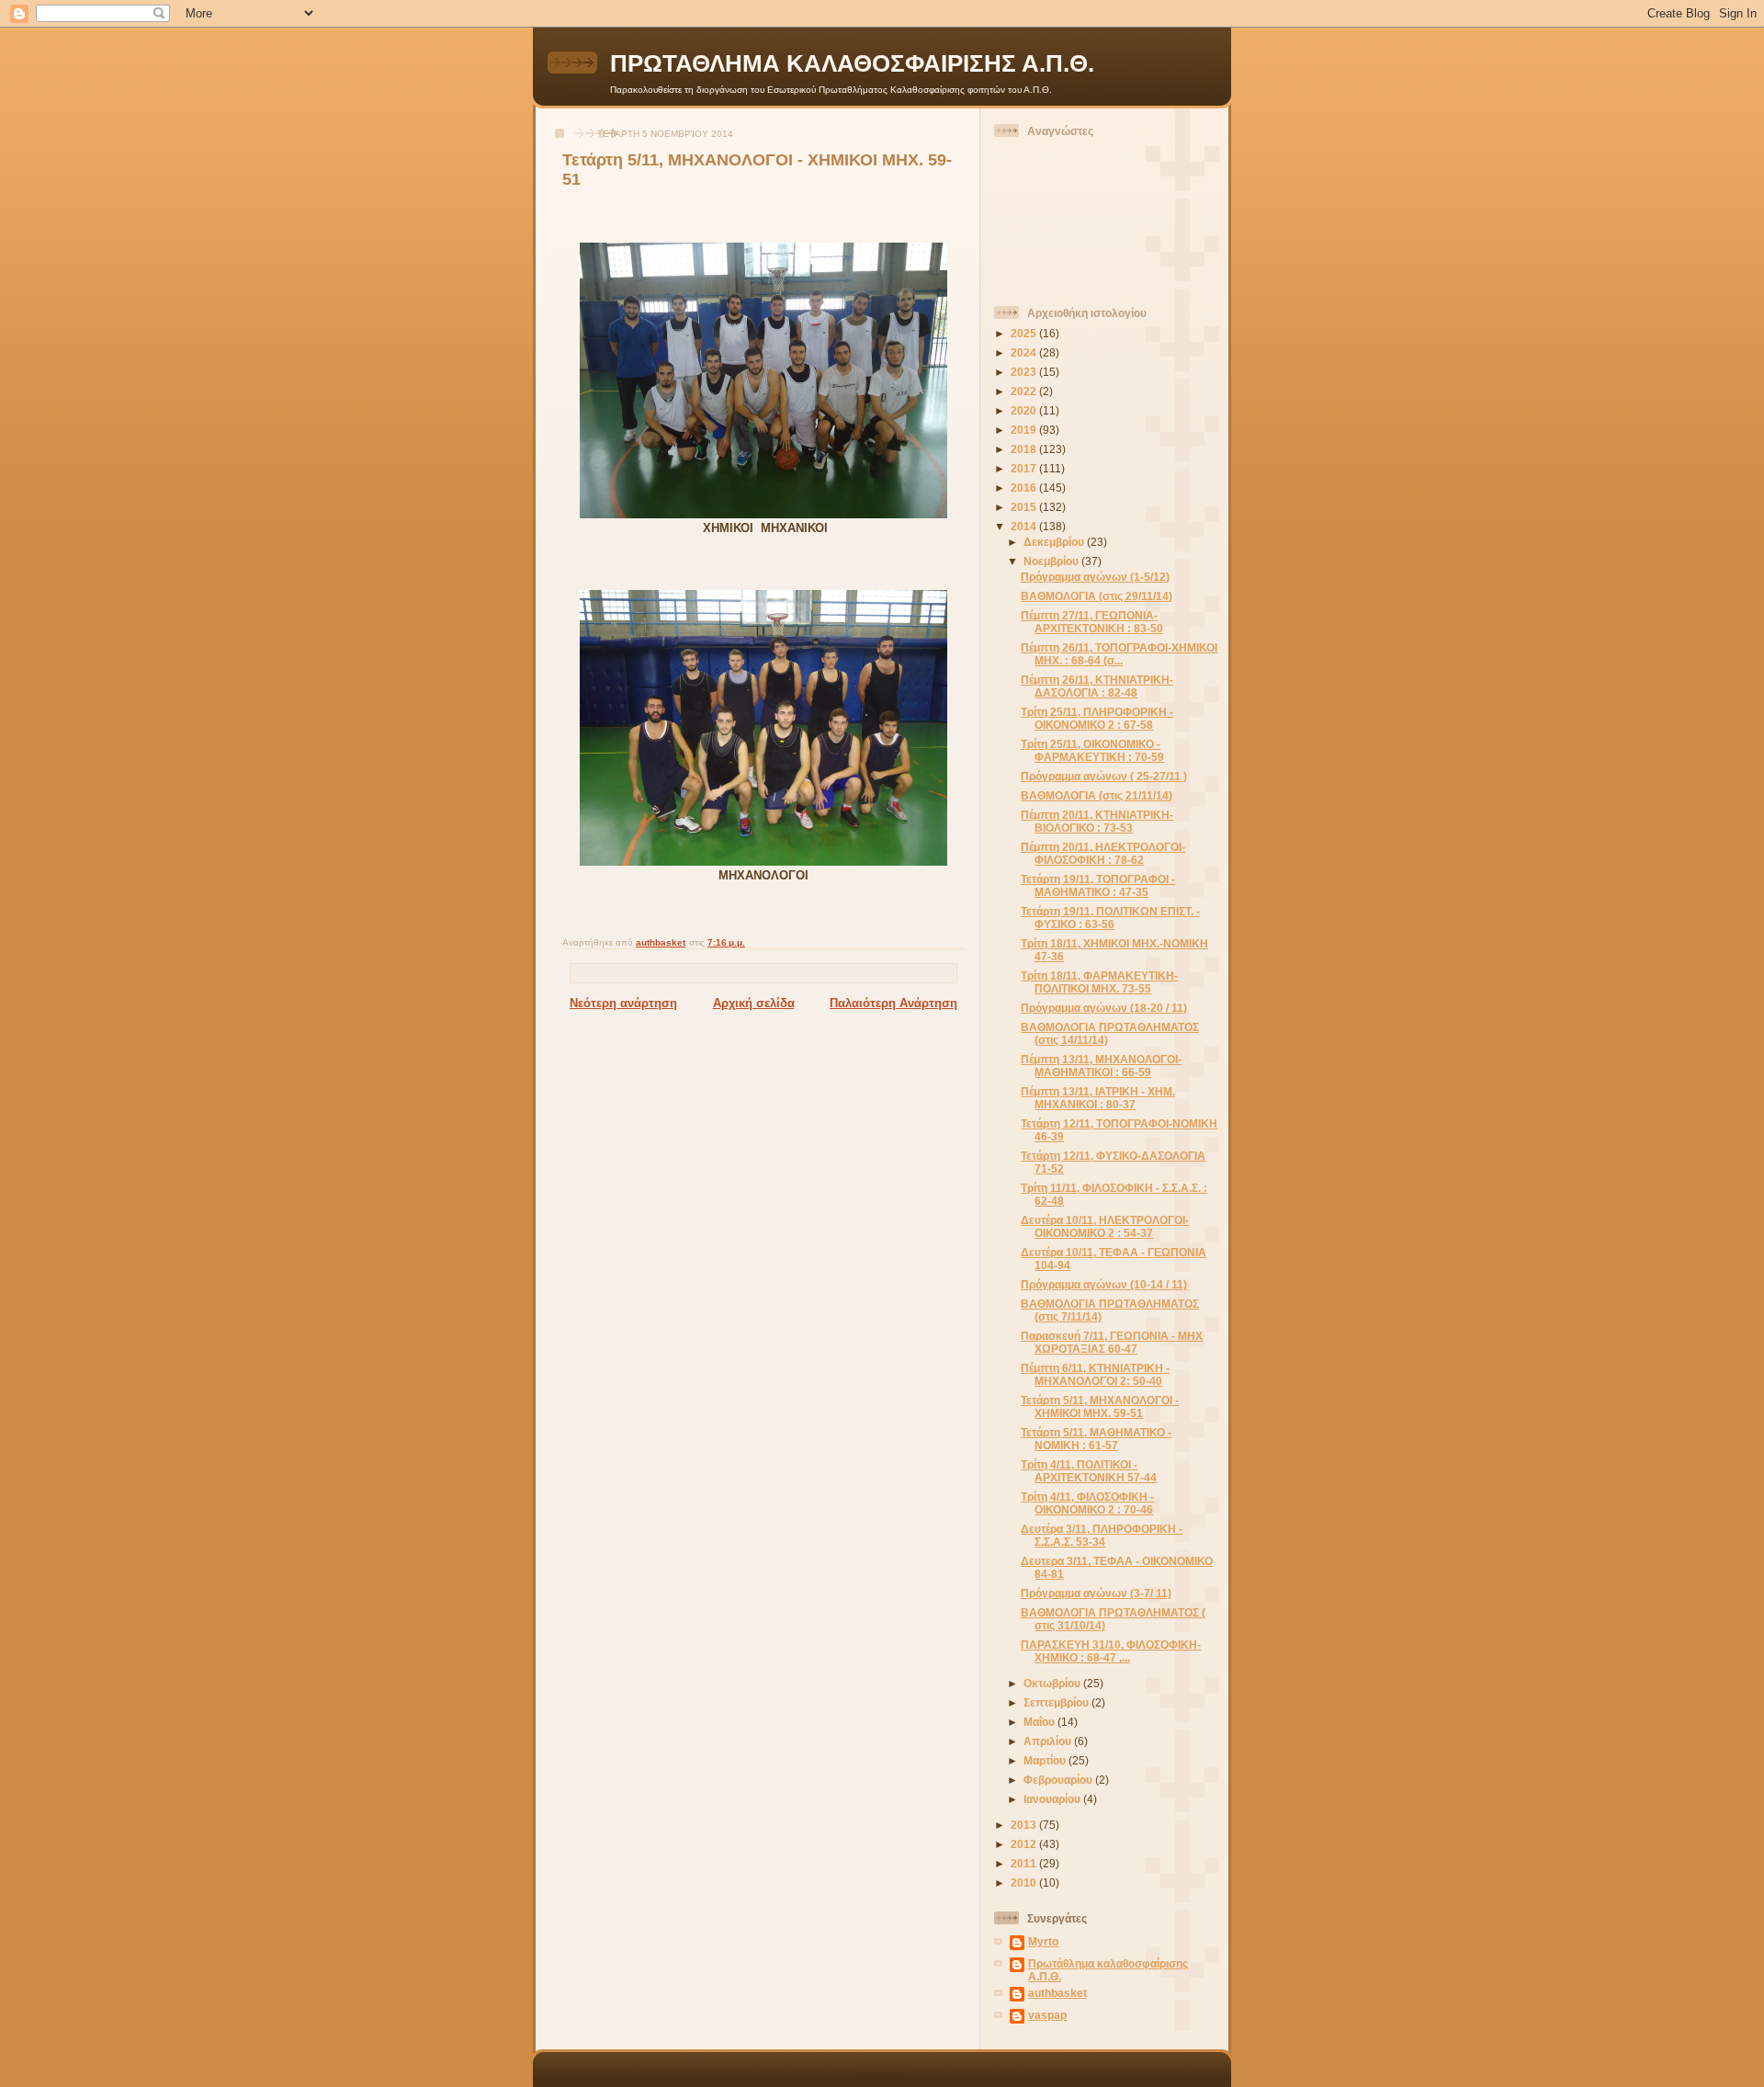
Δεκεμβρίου (1055, 542)
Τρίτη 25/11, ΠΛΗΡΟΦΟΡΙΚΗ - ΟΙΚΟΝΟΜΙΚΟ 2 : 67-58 (1097, 718)
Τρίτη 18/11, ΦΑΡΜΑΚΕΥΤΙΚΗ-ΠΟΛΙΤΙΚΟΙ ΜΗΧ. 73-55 (1099, 982)
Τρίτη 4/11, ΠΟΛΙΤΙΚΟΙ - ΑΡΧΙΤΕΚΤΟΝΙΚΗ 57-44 (1089, 1471)
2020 (1025, 410)
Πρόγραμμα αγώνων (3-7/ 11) (1096, 1593)
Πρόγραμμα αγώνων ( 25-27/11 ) (1104, 776)
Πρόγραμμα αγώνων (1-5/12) (1095, 577)
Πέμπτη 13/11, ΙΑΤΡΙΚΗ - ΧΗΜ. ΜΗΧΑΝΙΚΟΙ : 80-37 (1098, 1098)
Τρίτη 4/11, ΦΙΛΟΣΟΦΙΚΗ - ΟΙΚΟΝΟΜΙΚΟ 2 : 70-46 (1087, 1503)
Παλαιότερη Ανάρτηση (893, 1003)
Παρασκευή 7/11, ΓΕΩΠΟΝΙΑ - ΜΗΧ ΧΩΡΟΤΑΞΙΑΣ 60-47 (1112, 1342)
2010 (1025, 1883)
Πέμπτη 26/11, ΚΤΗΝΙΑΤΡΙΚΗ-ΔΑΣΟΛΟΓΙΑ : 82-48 (1097, 686)
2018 (1025, 449)
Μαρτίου (1046, 1760)
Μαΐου (1040, 1722)
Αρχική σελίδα (754, 1003)
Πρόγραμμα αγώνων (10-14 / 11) (1104, 1284)
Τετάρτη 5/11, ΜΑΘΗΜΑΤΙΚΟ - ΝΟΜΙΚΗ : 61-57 (1096, 1439)
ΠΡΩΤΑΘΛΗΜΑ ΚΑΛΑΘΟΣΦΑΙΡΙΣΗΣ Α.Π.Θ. (852, 63)
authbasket (1057, 1993)
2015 (1025, 507)
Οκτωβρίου (1053, 1683)
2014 (1025, 526)
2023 (1025, 372)
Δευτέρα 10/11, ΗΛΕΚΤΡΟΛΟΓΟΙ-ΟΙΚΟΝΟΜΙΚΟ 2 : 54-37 (1105, 1226)
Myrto (1043, 1941)
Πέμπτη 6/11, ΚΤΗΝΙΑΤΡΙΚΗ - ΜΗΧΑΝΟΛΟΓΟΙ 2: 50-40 (1095, 1374)
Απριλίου (1049, 1741)
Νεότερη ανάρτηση (623, 1003)
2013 (1025, 1825)
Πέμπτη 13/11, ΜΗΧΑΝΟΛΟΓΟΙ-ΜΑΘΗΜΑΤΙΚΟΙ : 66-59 (1101, 1066)
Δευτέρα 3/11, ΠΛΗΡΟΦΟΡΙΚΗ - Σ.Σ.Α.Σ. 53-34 (1102, 1535)
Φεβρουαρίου (1059, 1780)
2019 (1025, 430)
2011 (1025, 1863)
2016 (1025, 488)
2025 (1025, 333)
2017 (1025, 468)
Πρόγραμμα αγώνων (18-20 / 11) (1104, 1008)
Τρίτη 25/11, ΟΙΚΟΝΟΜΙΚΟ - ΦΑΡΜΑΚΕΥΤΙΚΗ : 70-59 (1092, 750)
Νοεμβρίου (1052, 561)
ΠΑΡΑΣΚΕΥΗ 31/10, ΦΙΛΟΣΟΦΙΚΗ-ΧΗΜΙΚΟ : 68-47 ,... (1111, 1651)
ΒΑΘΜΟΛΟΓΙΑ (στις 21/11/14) (1097, 795)
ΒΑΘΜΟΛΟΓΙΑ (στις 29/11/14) (1097, 596)
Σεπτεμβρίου (1057, 1702)
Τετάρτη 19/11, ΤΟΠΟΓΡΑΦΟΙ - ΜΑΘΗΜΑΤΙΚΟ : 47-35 (1098, 885)
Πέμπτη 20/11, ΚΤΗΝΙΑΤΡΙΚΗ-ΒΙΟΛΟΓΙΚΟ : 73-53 (1097, 821)
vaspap (1047, 2015)
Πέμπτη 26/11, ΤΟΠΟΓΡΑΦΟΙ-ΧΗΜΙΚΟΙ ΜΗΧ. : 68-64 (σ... (1119, 654)
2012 (1025, 1844)
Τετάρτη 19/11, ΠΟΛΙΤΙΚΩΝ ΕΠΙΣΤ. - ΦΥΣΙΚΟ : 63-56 (1110, 918)
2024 (1025, 352)
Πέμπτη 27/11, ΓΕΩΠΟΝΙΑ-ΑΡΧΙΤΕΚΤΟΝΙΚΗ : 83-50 (1092, 622)
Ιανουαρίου (1053, 1799)
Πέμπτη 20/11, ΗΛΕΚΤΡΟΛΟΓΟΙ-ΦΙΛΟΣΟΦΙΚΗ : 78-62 (1103, 853)
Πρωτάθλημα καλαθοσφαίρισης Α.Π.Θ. (1108, 1970)
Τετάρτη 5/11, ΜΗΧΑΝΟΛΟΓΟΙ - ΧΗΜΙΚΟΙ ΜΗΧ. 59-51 (1100, 1406)
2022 (1025, 391)
